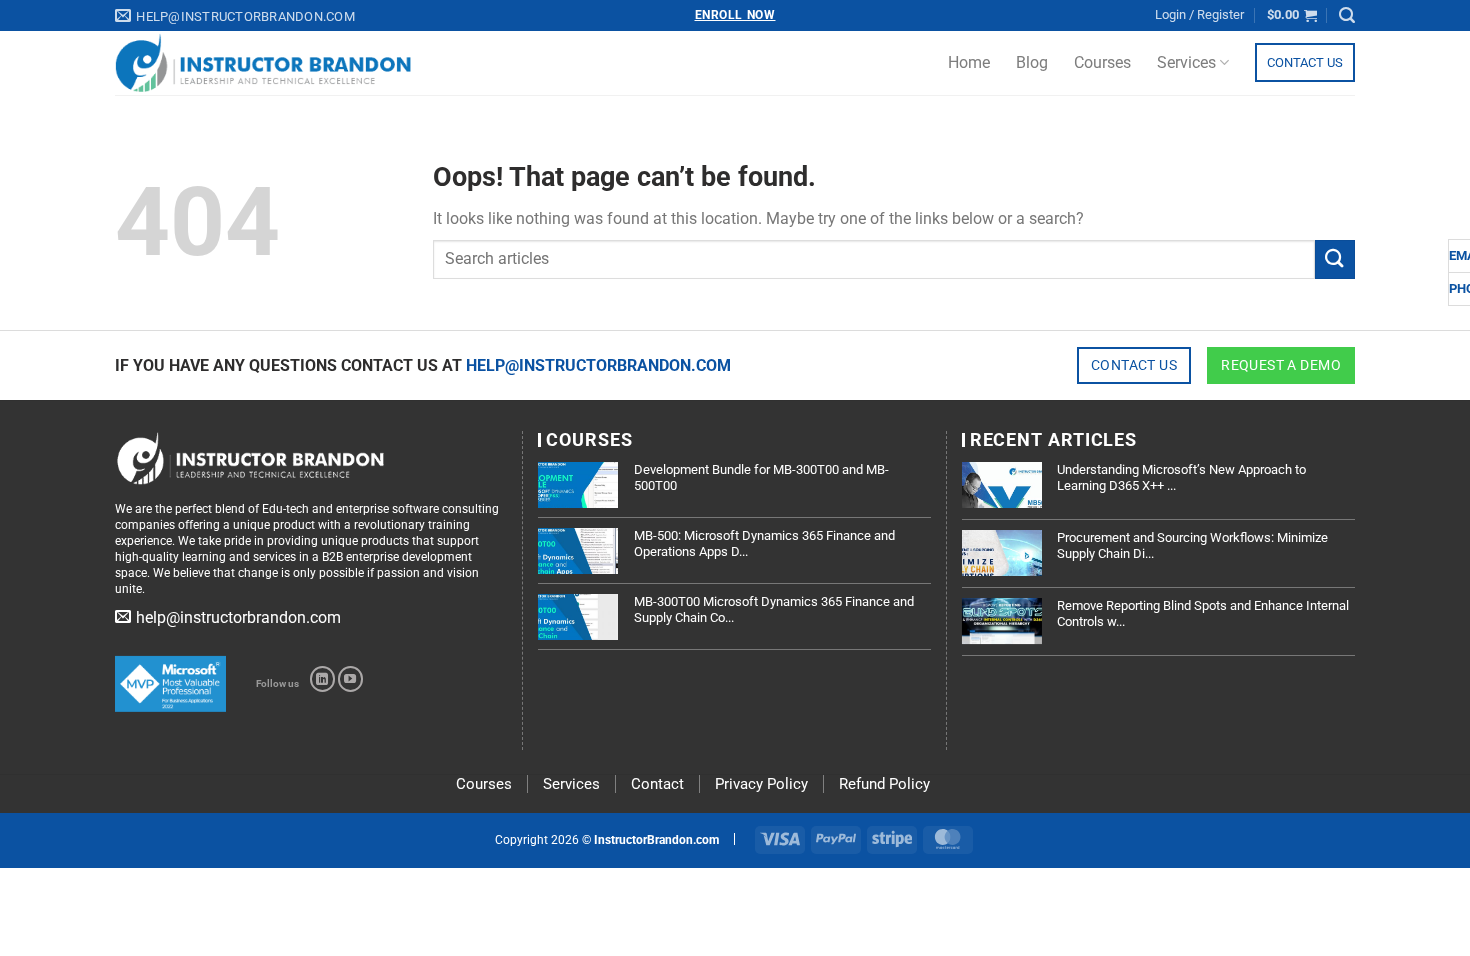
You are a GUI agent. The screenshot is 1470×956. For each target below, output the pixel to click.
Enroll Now (735, 15)
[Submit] (1335, 259)
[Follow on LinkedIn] (322, 679)
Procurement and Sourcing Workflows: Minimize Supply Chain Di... (1192, 545)
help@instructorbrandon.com (598, 365)
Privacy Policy (761, 784)
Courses (1102, 62)
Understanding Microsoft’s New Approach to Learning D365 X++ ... (1181, 477)
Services (1186, 62)
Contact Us (1305, 62)
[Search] (1347, 15)
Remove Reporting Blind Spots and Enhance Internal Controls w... (1203, 613)
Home (969, 62)
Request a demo (1281, 365)
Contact (657, 784)
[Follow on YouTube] (350, 679)
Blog (1032, 62)
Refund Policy (884, 784)
